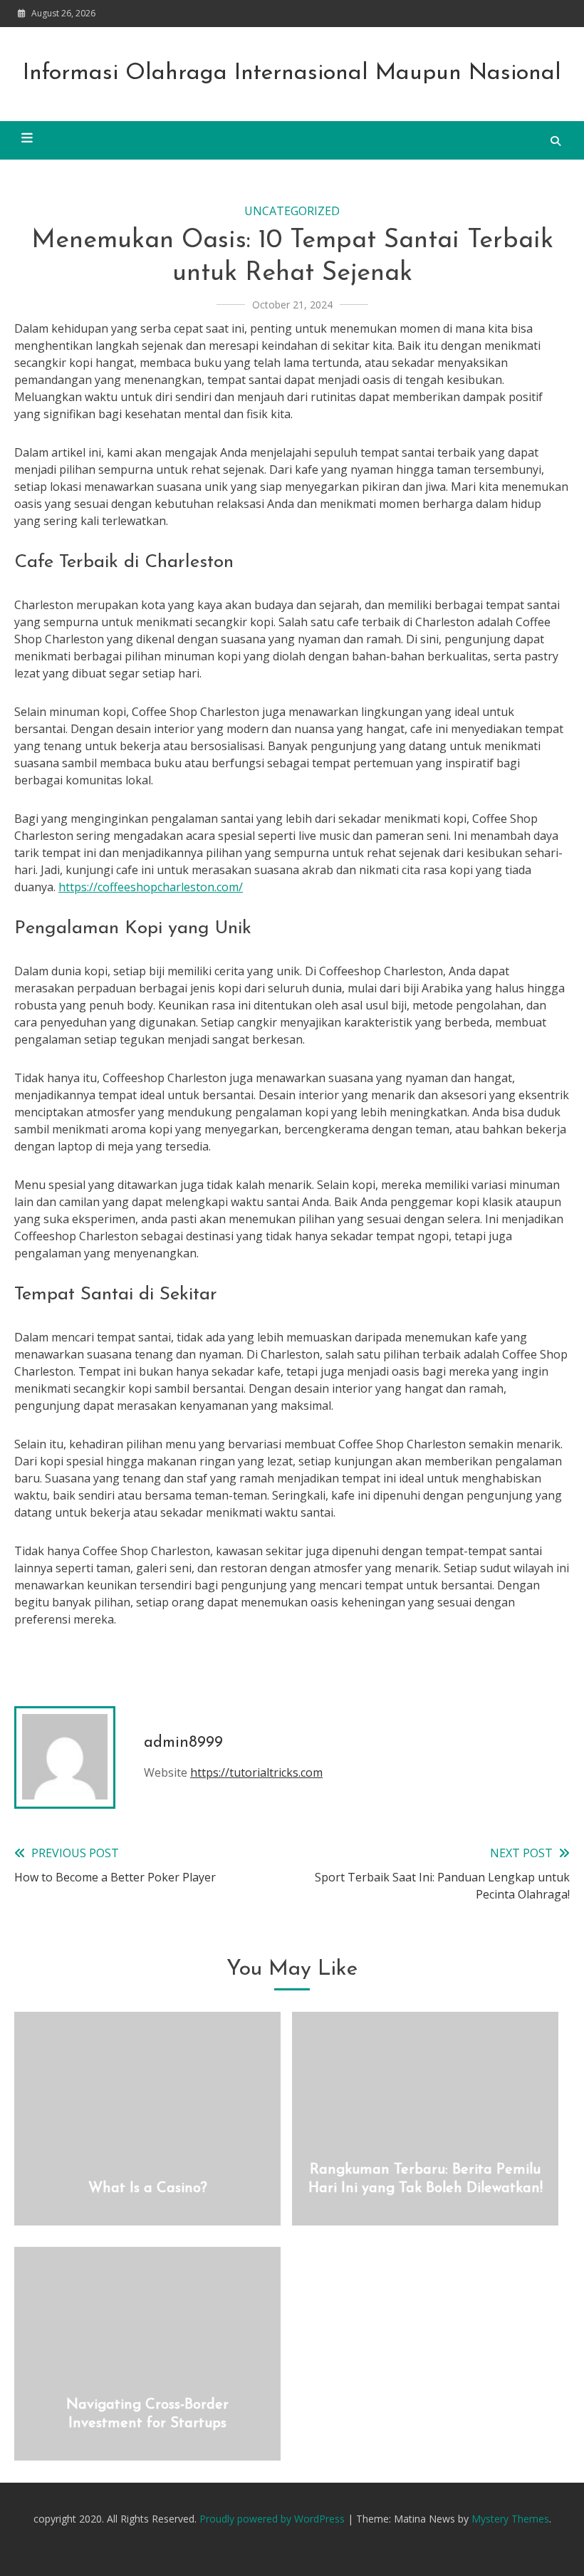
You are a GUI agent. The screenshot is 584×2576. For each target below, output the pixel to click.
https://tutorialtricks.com (256, 1772)
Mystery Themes (510, 2519)
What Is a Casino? (148, 2188)
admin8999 (183, 1743)
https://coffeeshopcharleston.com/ (151, 887)
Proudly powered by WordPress (273, 2519)
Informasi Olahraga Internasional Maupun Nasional (292, 73)
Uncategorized (292, 211)
